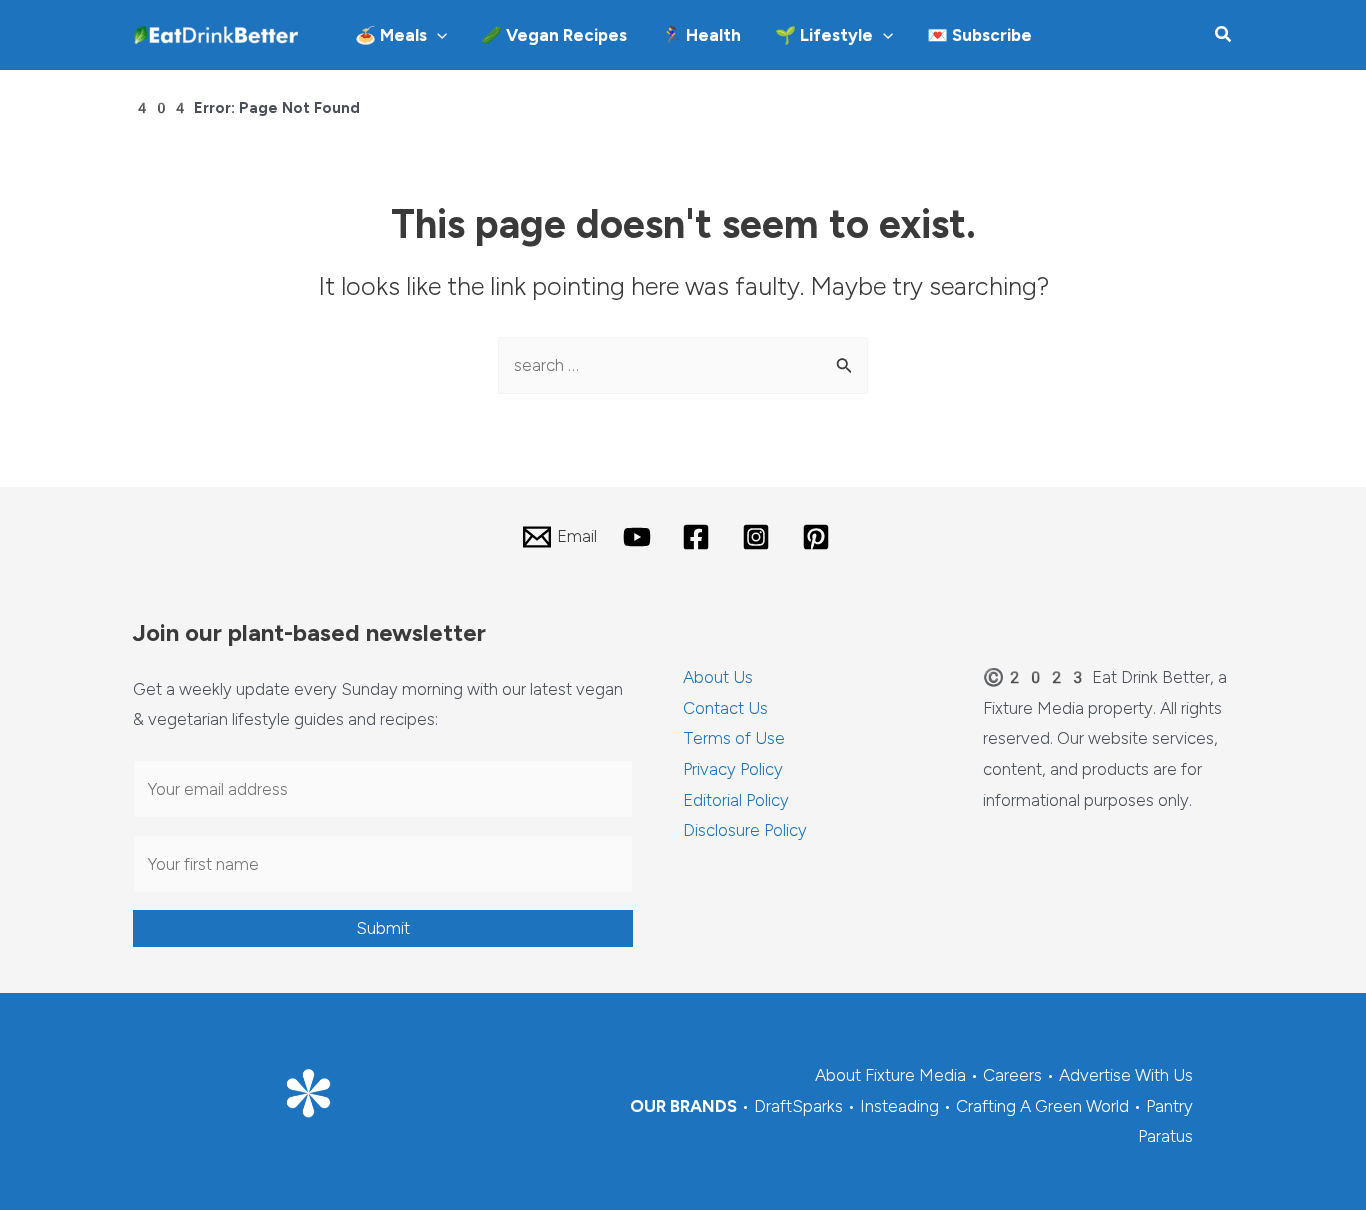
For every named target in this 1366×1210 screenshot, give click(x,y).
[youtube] (640, 537)
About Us (718, 677)
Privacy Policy (733, 769)
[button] (437, 35)
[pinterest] (819, 537)
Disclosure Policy (745, 830)
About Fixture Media (890, 1075)
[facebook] (700, 537)
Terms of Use (734, 738)
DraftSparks (798, 1106)
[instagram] (759, 537)
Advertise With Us (1126, 1075)
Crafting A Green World (1042, 1106)
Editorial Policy (736, 800)
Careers (1012, 1075)
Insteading (899, 1106)
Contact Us (725, 708)
